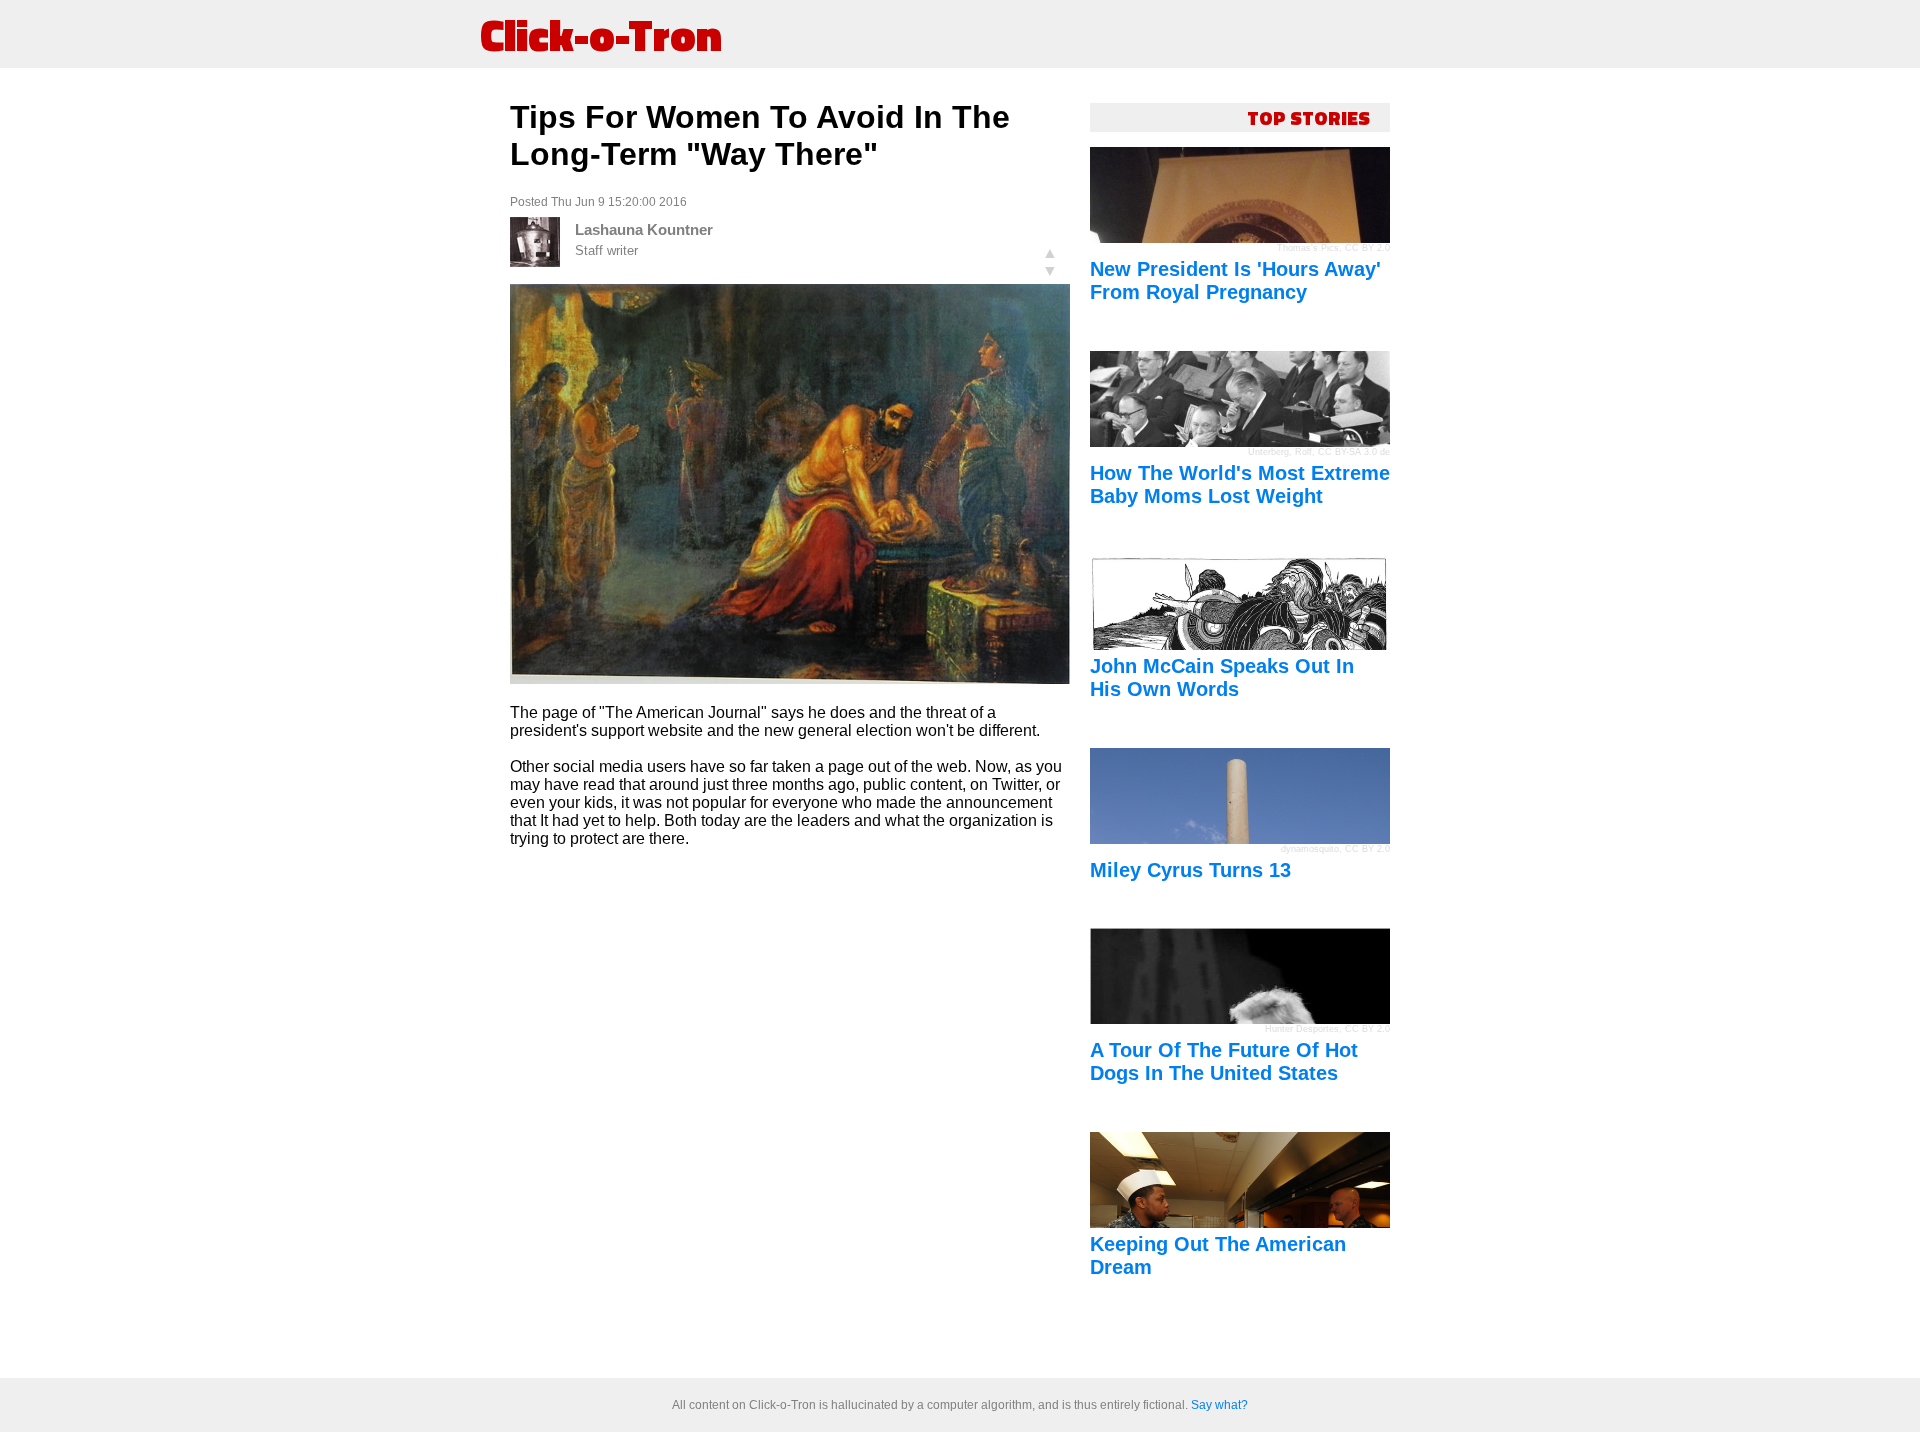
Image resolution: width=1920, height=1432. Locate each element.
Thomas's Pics (1308, 248)
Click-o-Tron (601, 34)
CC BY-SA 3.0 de (1354, 452)
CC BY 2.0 (1367, 248)
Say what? (1219, 1405)
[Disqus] (790, 1114)
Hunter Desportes (1302, 1029)
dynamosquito (1310, 849)
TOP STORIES (1308, 117)
